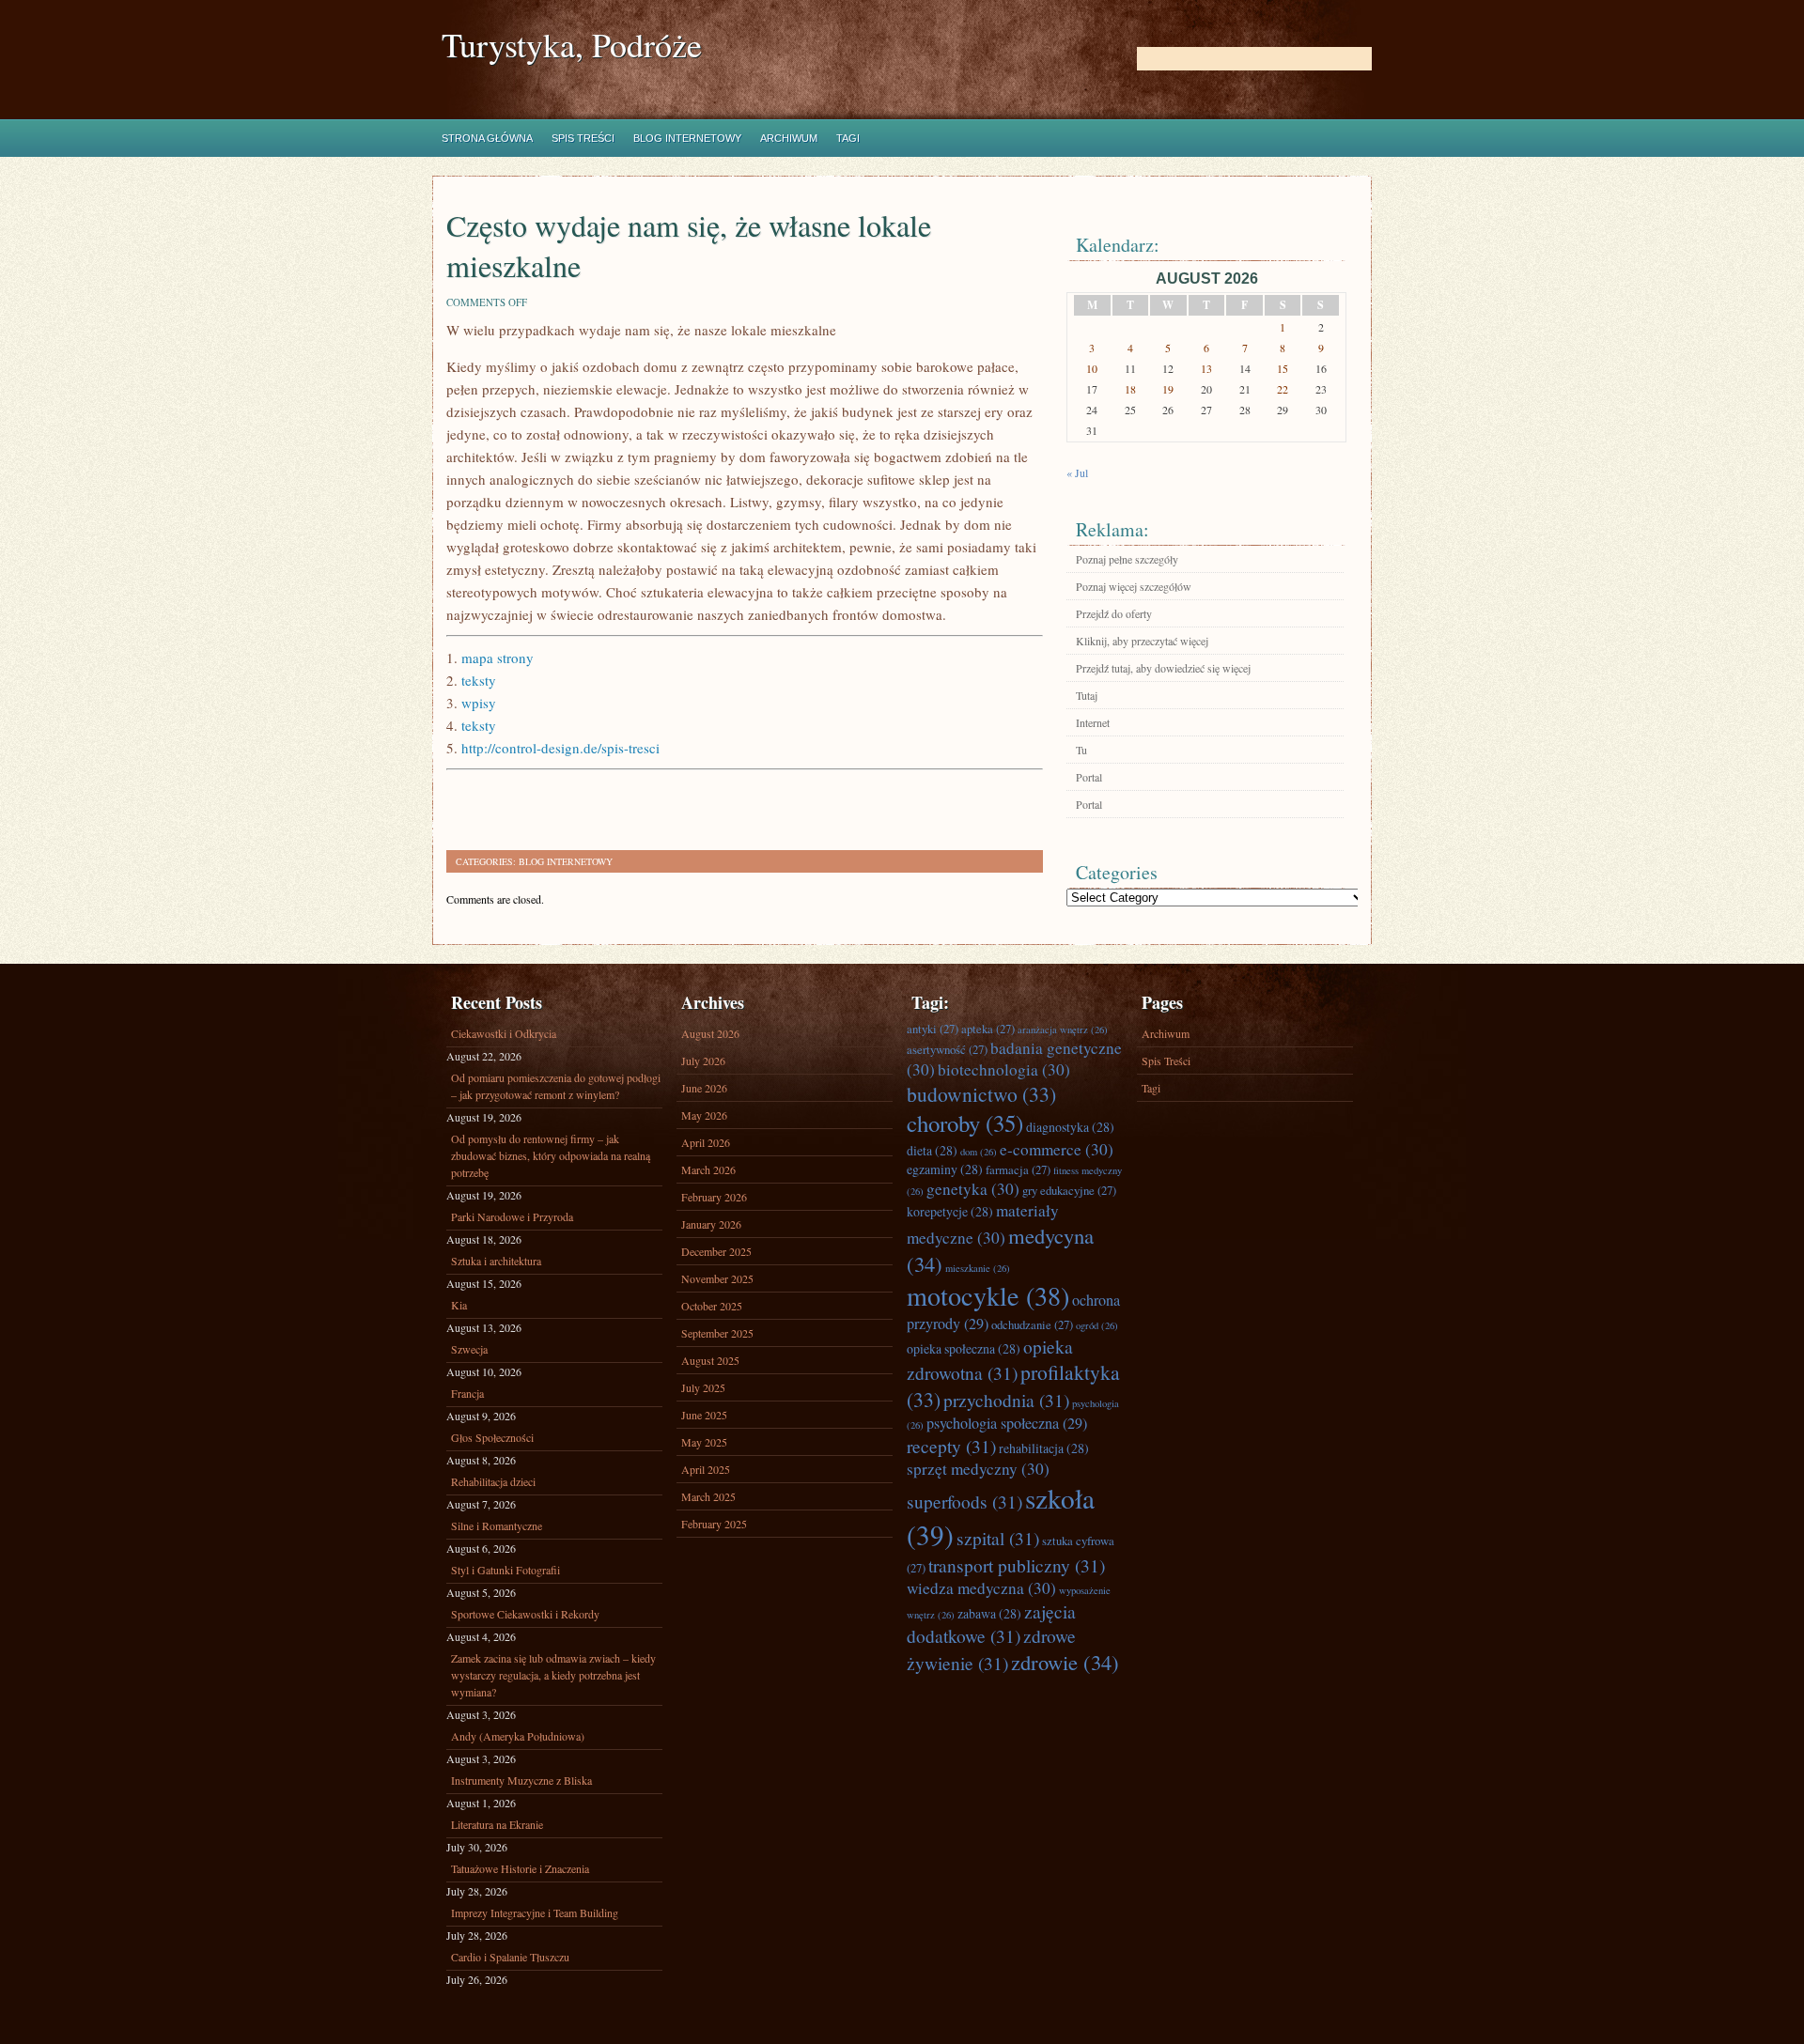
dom (979, 1152)
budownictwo (981, 1094)
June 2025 (704, 1415)
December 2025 (716, 1251)
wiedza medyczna (981, 1588)
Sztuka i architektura (496, 1261)
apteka (988, 1029)
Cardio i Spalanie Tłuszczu (510, 1957)
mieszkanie (978, 1268)
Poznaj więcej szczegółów (1134, 586)
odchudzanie (1032, 1324)
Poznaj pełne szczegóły (1127, 559)
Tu (1081, 750)
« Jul (1077, 472)
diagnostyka (1070, 1127)
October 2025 (712, 1306)
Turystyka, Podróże (572, 45)
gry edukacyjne (1069, 1190)
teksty (479, 680)
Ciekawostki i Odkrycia (504, 1033)
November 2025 (717, 1278)
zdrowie (1065, 1662)
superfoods (964, 1501)
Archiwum (789, 138)
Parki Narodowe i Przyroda (512, 1216)
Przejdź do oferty (1114, 613)
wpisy (479, 703)
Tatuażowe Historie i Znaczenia (520, 1868)
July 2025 (703, 1387)
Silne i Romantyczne (497, 1525)
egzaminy (945, 1169)
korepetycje (950, 1211)
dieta (932, 1150)
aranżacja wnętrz (1063, 1030)
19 (1168, 389)
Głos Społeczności (492, 1437)
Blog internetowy (687, 138)
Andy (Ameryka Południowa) (518, 1736)
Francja (467, 1393)
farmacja (1018, 1169)
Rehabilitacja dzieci (493, 1481)
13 (1206, 368)
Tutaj (1087, 695)
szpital (998, 1538)
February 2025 (714, 1524)
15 (1283, 368)
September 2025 (717, 1333)
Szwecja (469, 1349)
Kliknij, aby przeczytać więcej (1142, 641)
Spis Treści (583, 138)
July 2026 (703, 1061)
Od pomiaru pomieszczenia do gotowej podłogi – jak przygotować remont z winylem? (556, 1086)
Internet (1093, 722)
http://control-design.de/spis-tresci (560, 748)
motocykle (988, 1295)
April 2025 (706, 1469)
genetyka (973, 1189)
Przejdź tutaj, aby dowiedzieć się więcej (1163, 668)
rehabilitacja (1044, 1448)
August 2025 (710, 1360)
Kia (459, 1305)
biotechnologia (1004, 1069)
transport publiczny (1017, 1565)
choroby (965, 1123)
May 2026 (704, 1115)
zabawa (989, 1613)
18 (1130, 389)
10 (1092, 368)
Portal (1089, 777)
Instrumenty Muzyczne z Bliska (521, 1780)
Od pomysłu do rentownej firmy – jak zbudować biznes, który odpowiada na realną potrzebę (551, 1155)
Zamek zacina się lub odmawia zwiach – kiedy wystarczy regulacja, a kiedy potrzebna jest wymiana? (553, 1675)
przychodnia (1006, 1400)
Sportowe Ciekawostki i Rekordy (525, 1614)
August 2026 (710, 1033)
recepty (951, 1446)
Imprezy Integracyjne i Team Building (535, 1912)
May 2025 (704, 1442)
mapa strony (498, 658)
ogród (1097, 1325)
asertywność (947, 1049)
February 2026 (714, 1197)
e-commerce (1057, 1149)
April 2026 (706, 1142)
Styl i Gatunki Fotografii (505, 1570)
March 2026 (708, 1169)
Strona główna (487, 138)
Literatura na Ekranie (497, 1824)
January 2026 (711, 1224)
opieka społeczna (964, 1348)
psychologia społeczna (1007, 1423)
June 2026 (704, 1088)
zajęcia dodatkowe (991, 1623)
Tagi (848, 138)
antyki (933, 1029)
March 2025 (708, 1496)
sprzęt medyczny (978, 1469)
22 (1283, 389)
